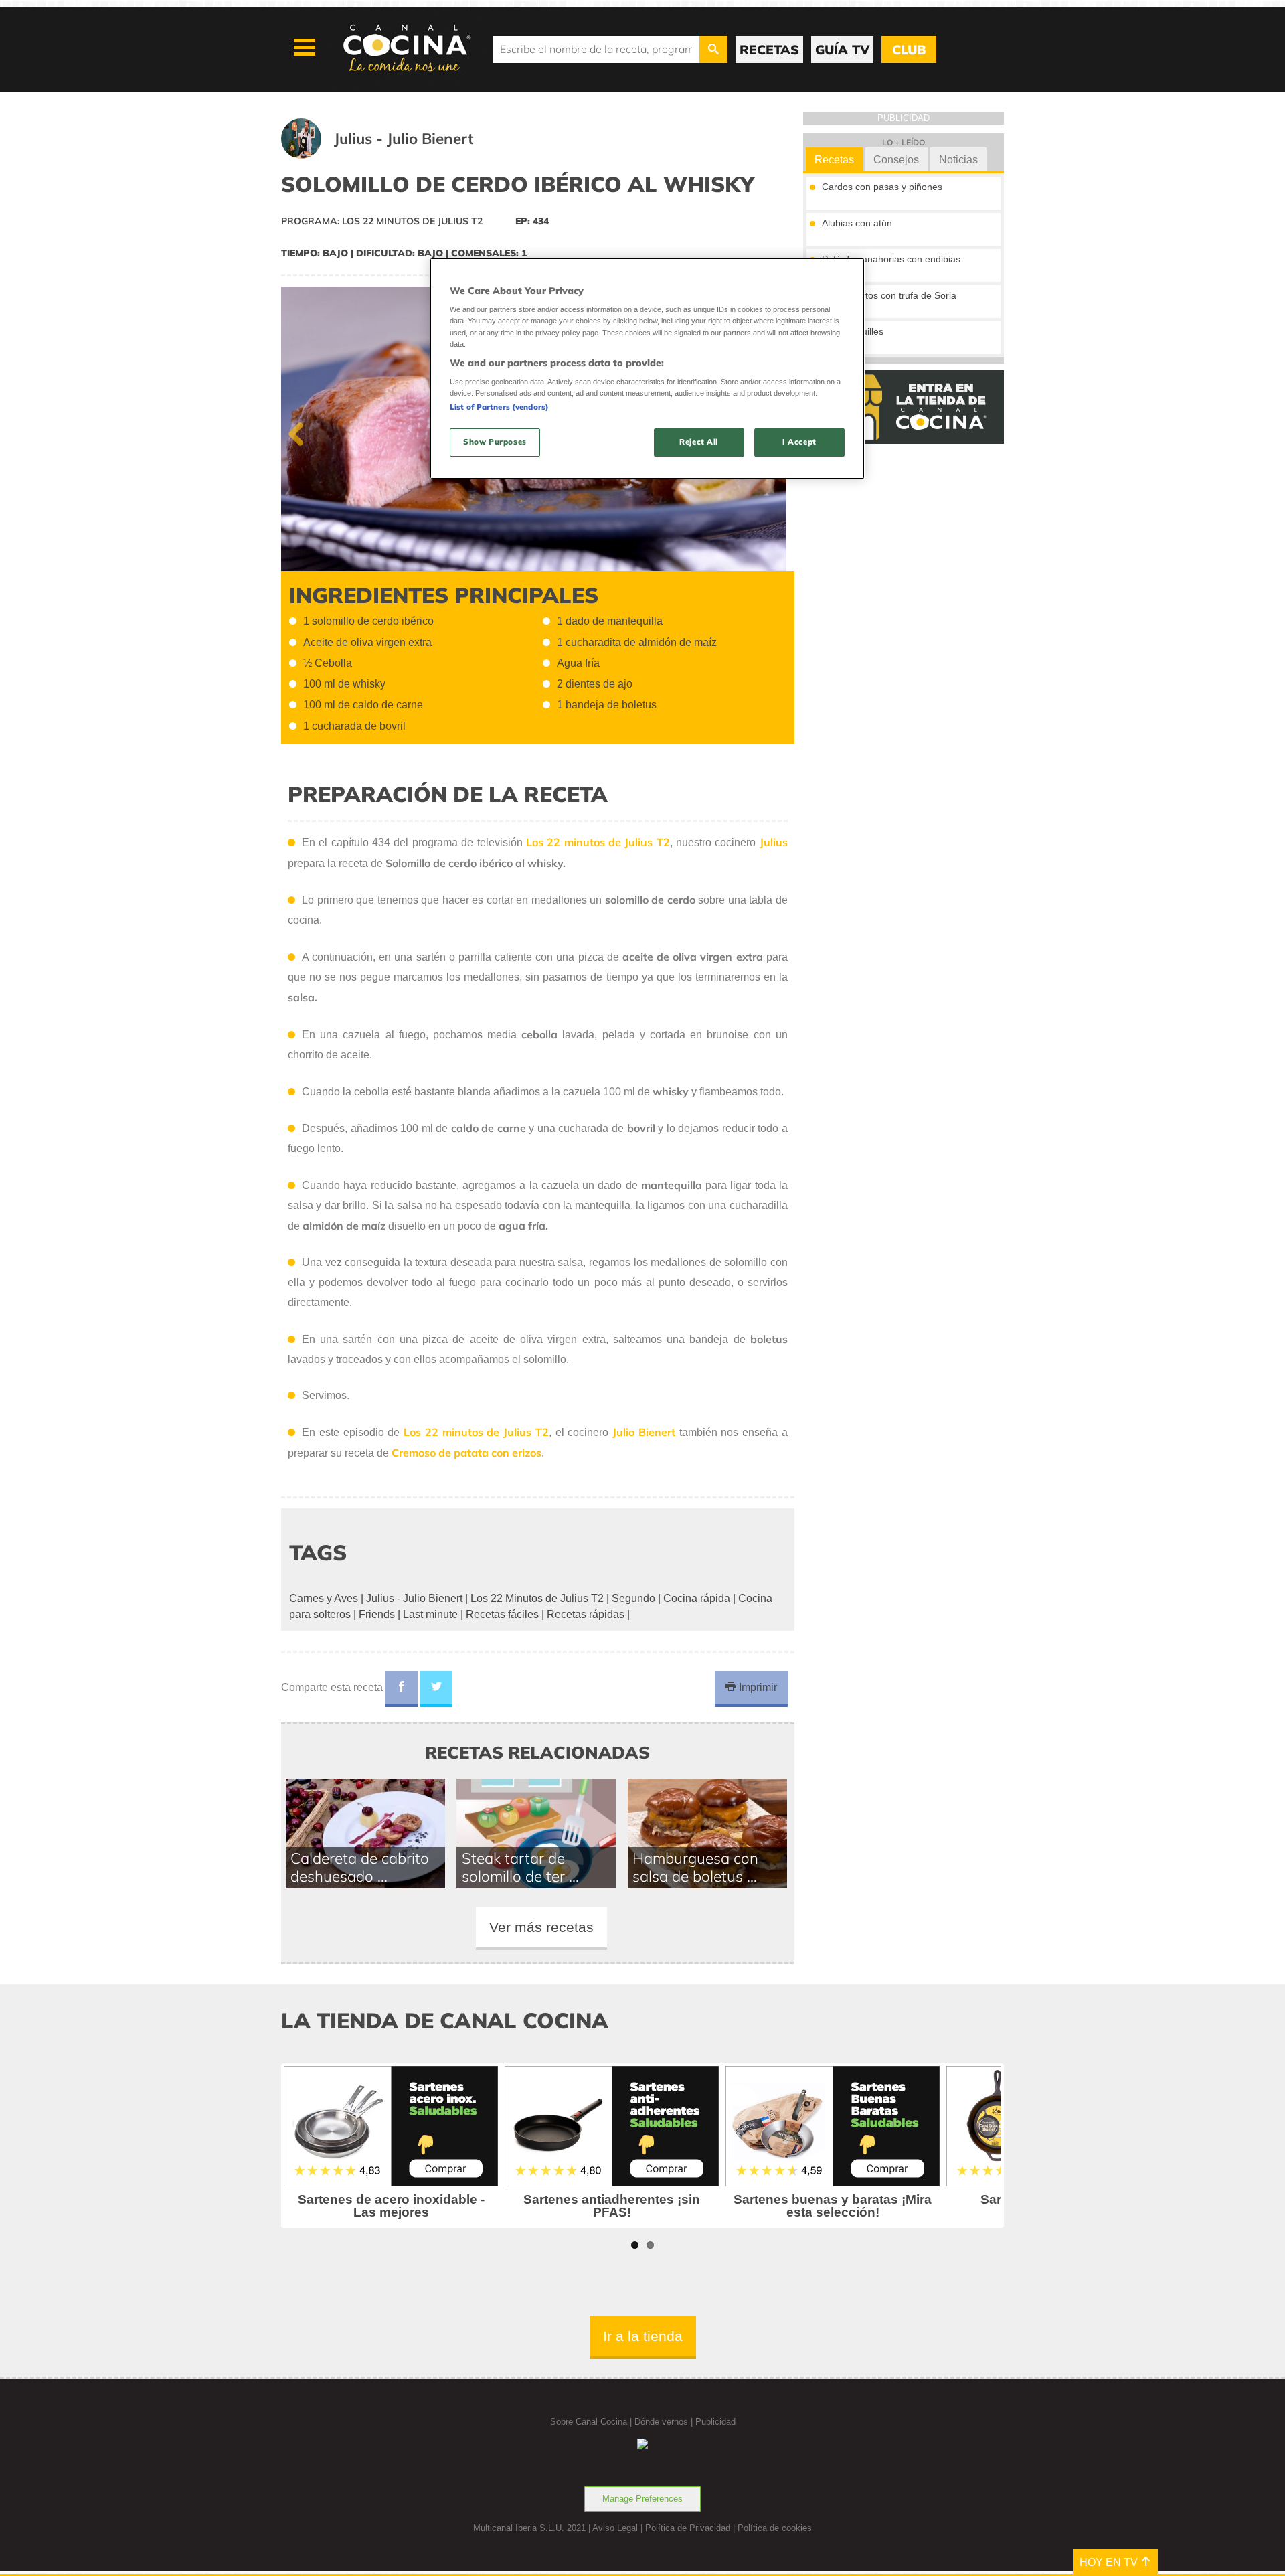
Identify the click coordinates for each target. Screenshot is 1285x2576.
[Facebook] (402, 1689)
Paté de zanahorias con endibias (891, 259)
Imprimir (757, 1687)
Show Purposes (495, 442)
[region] (647, 369)
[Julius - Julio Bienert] (394, 155)
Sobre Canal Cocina (589, 2422)
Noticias (958, 160)
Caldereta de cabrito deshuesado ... (360, 1867)
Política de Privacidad (688, 2528)
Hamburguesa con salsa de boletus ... (695, 1867)
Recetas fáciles (502, 1614)
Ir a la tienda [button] (643, 2336)
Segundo (633, 1598)
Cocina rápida (697, 1598)
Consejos (896, 160)
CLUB (909, 50)
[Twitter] (436, 1689)
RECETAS (769, 50)
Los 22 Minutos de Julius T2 (537, 1598)
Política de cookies (775, 2528)
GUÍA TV (842, 50)
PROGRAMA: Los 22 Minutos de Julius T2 (382, 221)
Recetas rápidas (586, 1614)
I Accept (799, 442)
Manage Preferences (642, 2499)
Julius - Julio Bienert (414, 1598)
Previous (301, 431)
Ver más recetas (541, 1927)
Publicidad (715, 2422)
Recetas (834, 160)
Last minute (430, 1614)
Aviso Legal (615, 2528)
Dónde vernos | (665, 2422)
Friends (377, 1614)
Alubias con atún (857, 223)
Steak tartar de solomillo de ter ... (520, 1867)
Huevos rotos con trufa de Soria (889, 295)
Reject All (699, 442)
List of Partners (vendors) (499, 407)
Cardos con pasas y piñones (882, 187)
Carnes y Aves (324, 1598)
